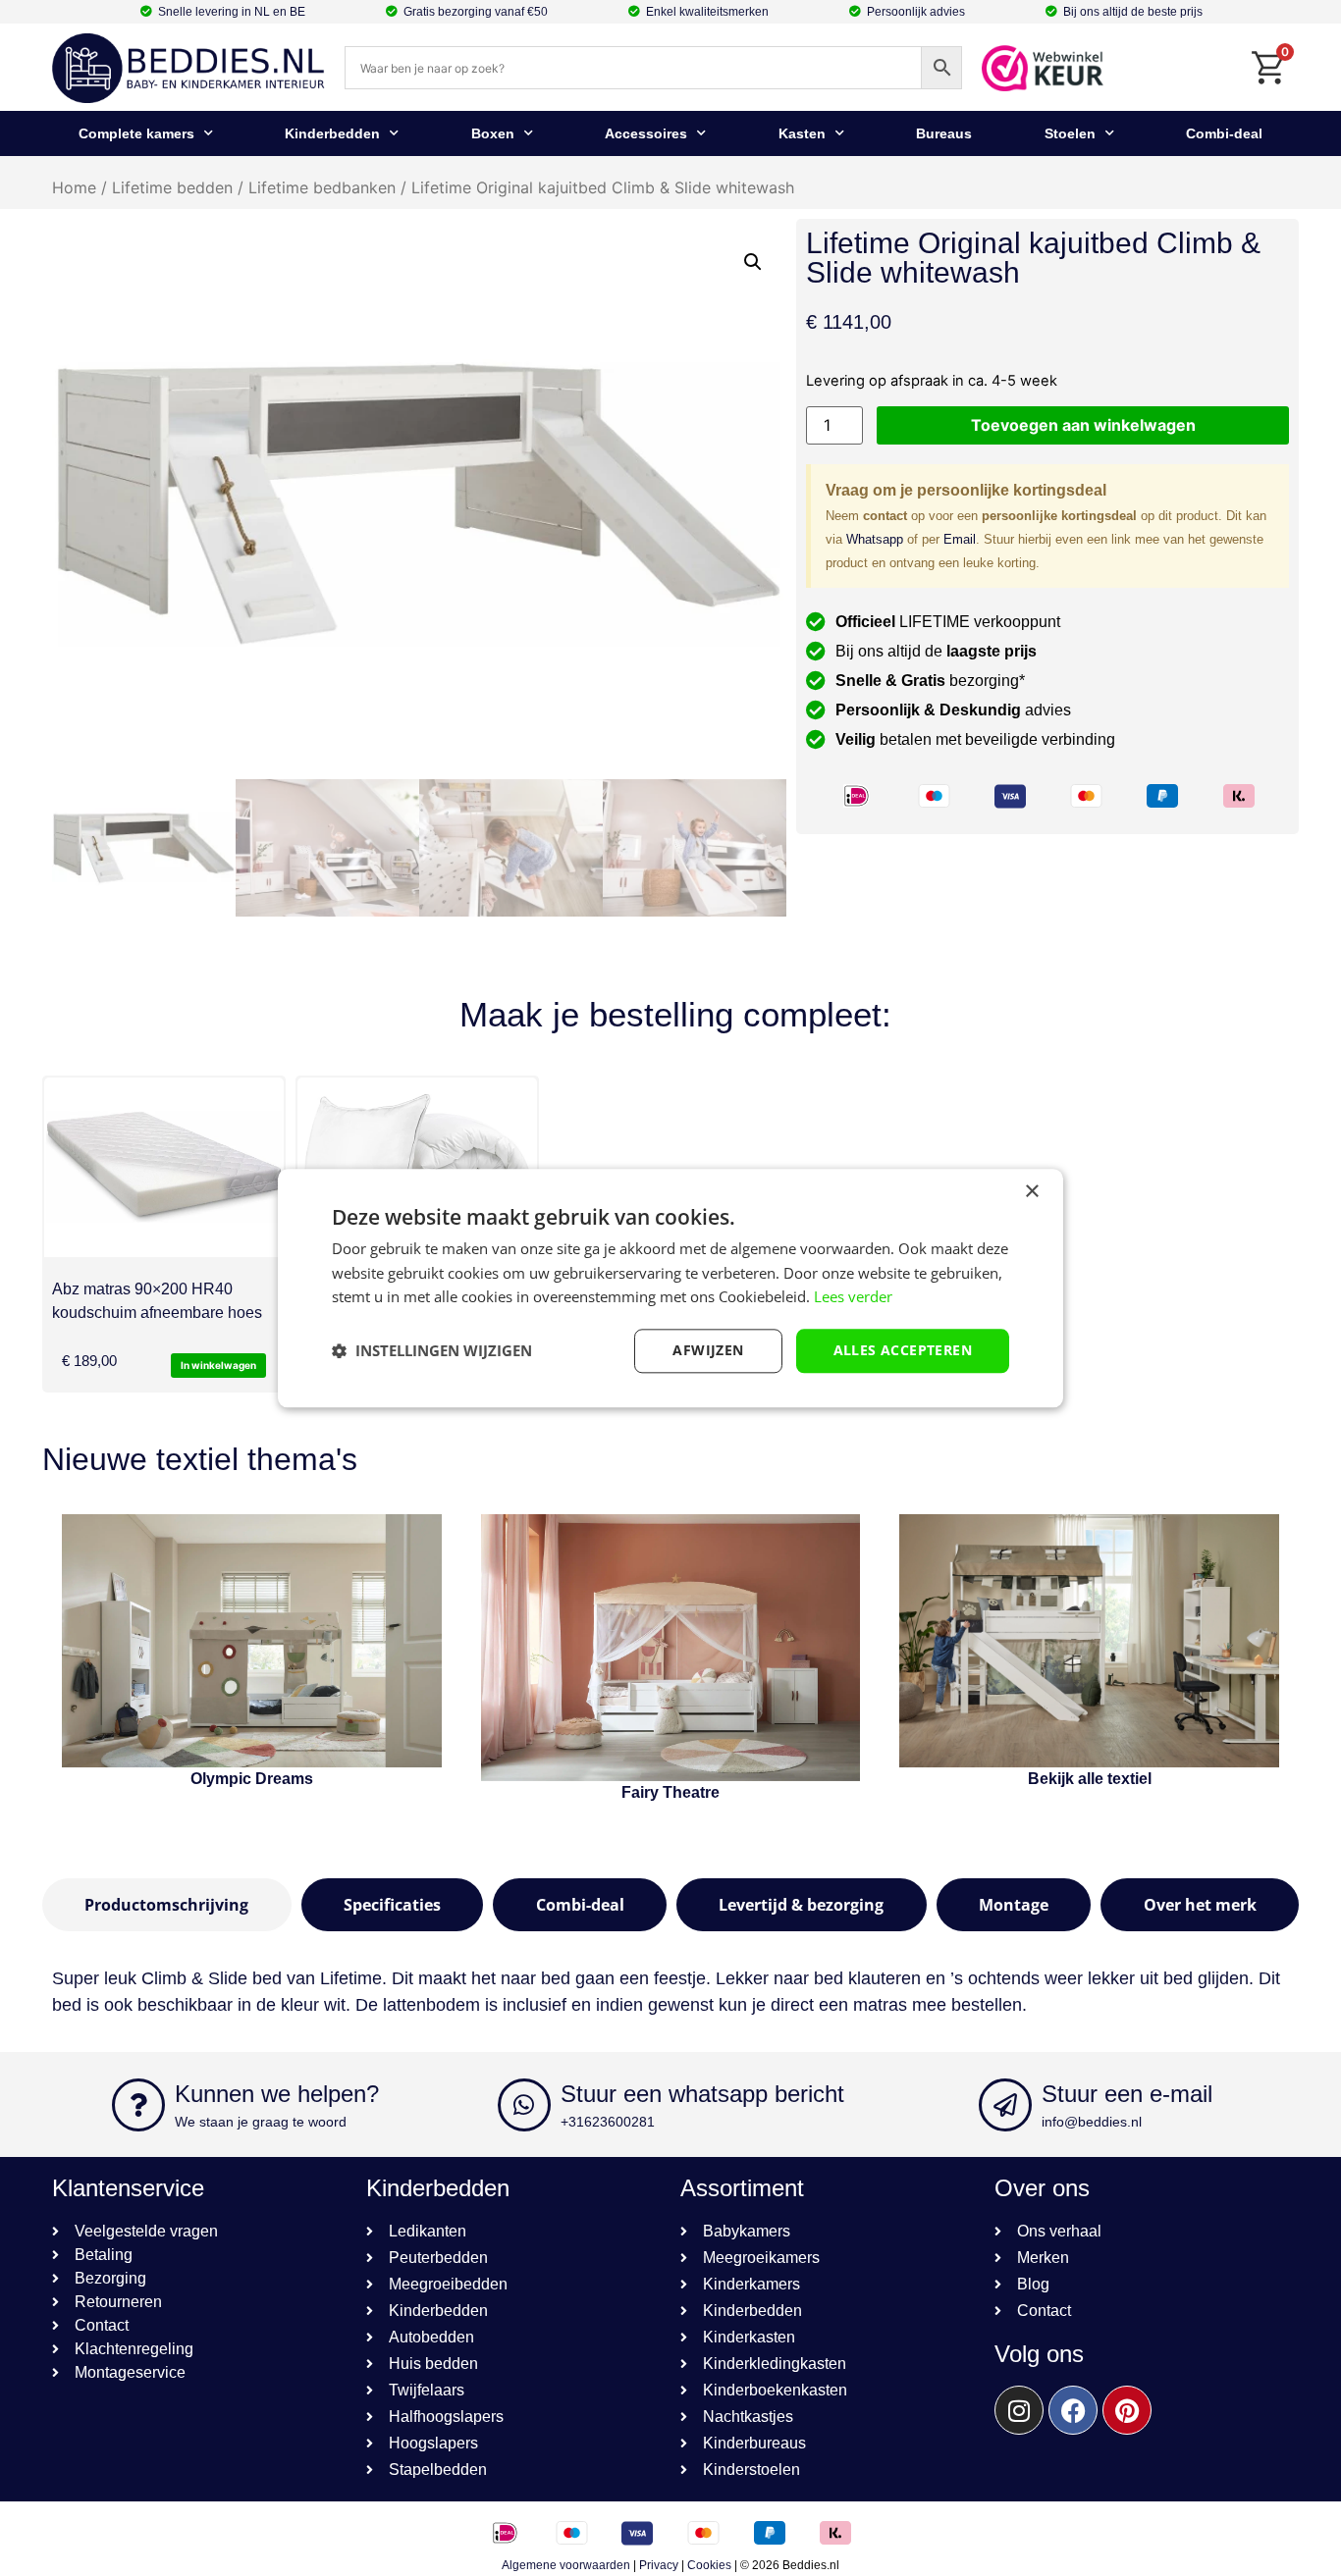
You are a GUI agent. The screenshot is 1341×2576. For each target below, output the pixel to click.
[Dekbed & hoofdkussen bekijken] (417, 1167)
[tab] (167, 1905)
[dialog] (670, 1288)
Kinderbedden (332, 133)
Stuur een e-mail (1127, 2094)
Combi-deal (1224, 133)
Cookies (709, 2565)
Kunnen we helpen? (277, 2094)
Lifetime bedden (172, 187)
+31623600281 (608, 2122)
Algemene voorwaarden (566, 2565)
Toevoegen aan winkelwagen (1083, 425)
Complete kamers (136, 133)
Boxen (493, 133)
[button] (753, 262)
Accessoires (646, 133)
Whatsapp (875, 539)
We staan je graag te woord (261, 2122)
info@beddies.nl (1092, 2122)
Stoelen (1070, 133)
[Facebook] (1073, 2410)
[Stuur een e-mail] (1005, 2105)
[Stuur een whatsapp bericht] (524, 2105)
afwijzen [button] (708, 1350)
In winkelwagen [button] (218, 1365)
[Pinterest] (1127, 2410)
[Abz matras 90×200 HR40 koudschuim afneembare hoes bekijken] (164, 1167)
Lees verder (853, 1297)
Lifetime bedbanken (322, 187)
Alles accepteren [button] (903, 1350)
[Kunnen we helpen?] (138, 2105)
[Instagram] (1019, 2410)
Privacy (659, 2565)
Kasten (802, 133)
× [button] (1031, 1192)
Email (960, 539)
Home (74, 187)
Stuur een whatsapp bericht (702, 2094)
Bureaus (944, 133)
